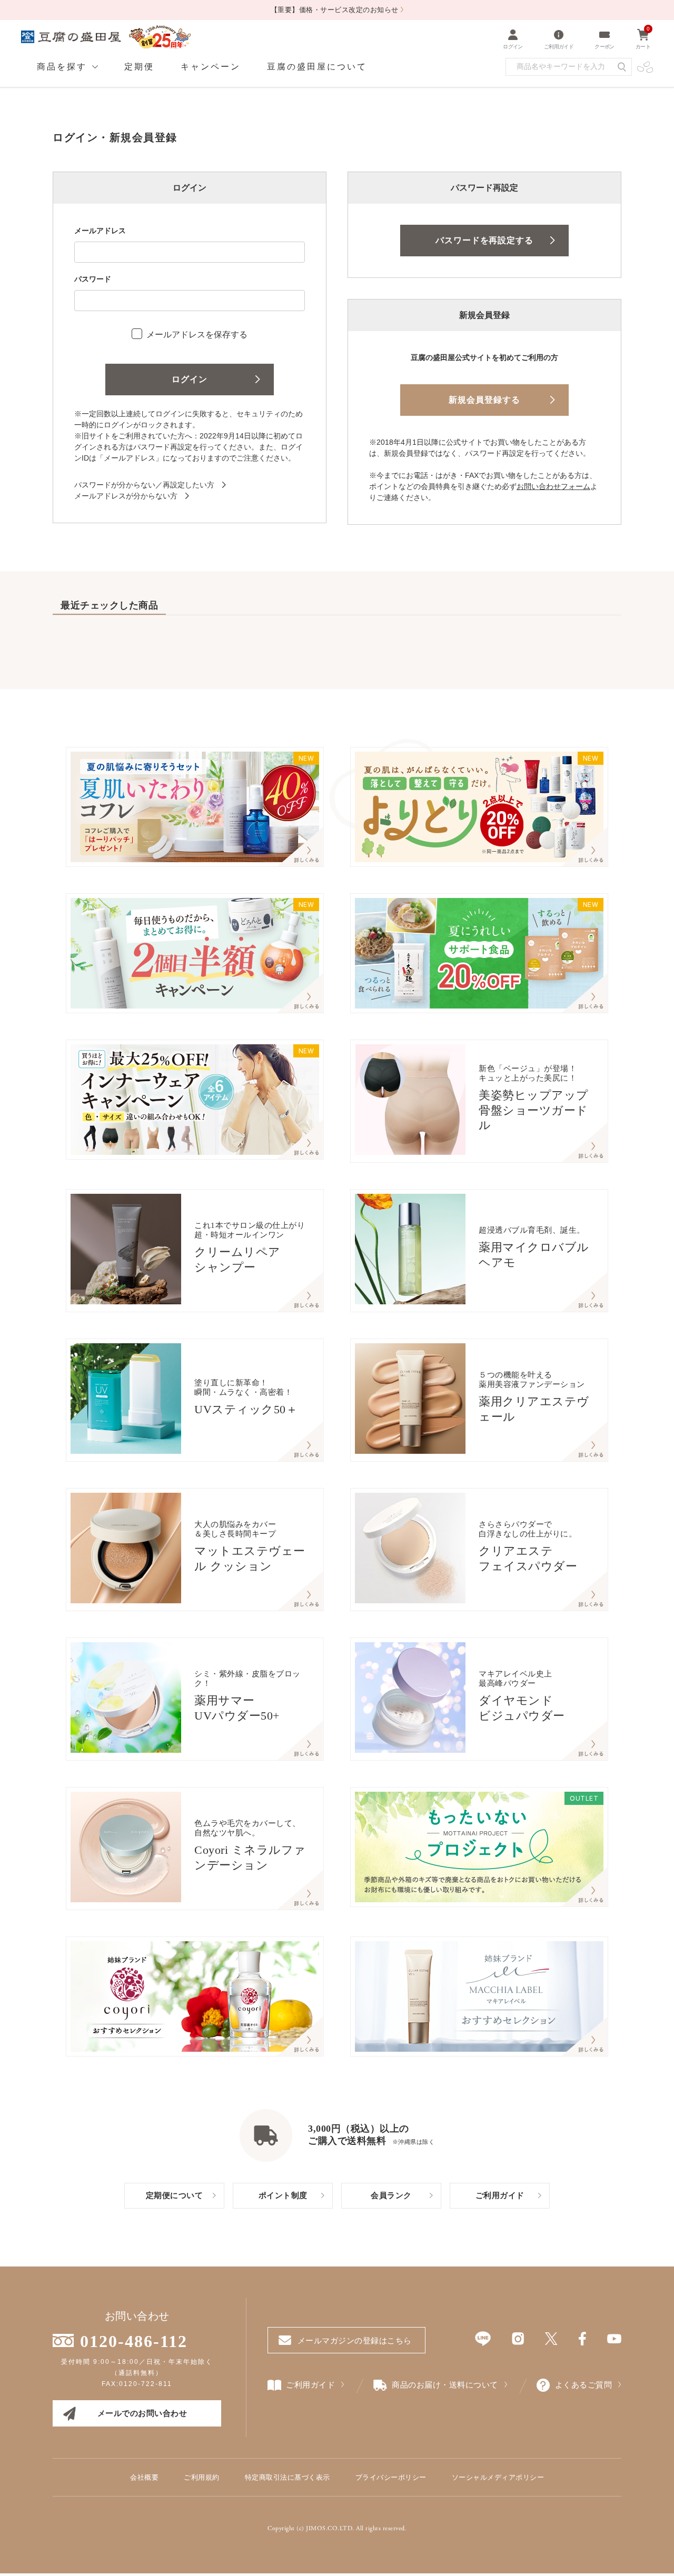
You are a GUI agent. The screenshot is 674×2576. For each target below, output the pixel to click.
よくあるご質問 (584, 2385)
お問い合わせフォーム (553, 486)
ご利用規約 (202, 2477)
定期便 (139, 67)
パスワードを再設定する (485, 240)
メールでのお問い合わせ (142, 2413)
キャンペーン (211, 67)
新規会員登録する (484, 400)
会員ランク (391, 2195)
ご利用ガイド (500, 2195)
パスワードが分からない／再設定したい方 (144, 485)
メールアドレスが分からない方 (126, 496)
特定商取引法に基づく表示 (288, 2477)
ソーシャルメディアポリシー (498, 2477)
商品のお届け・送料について (445, 2385)
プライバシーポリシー (391, 2477)
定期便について (175, 2195)
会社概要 (144, 2477)
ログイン (190, 379)
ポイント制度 (283, 2195)
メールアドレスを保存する (197, 335)
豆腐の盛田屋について (317, 67)
